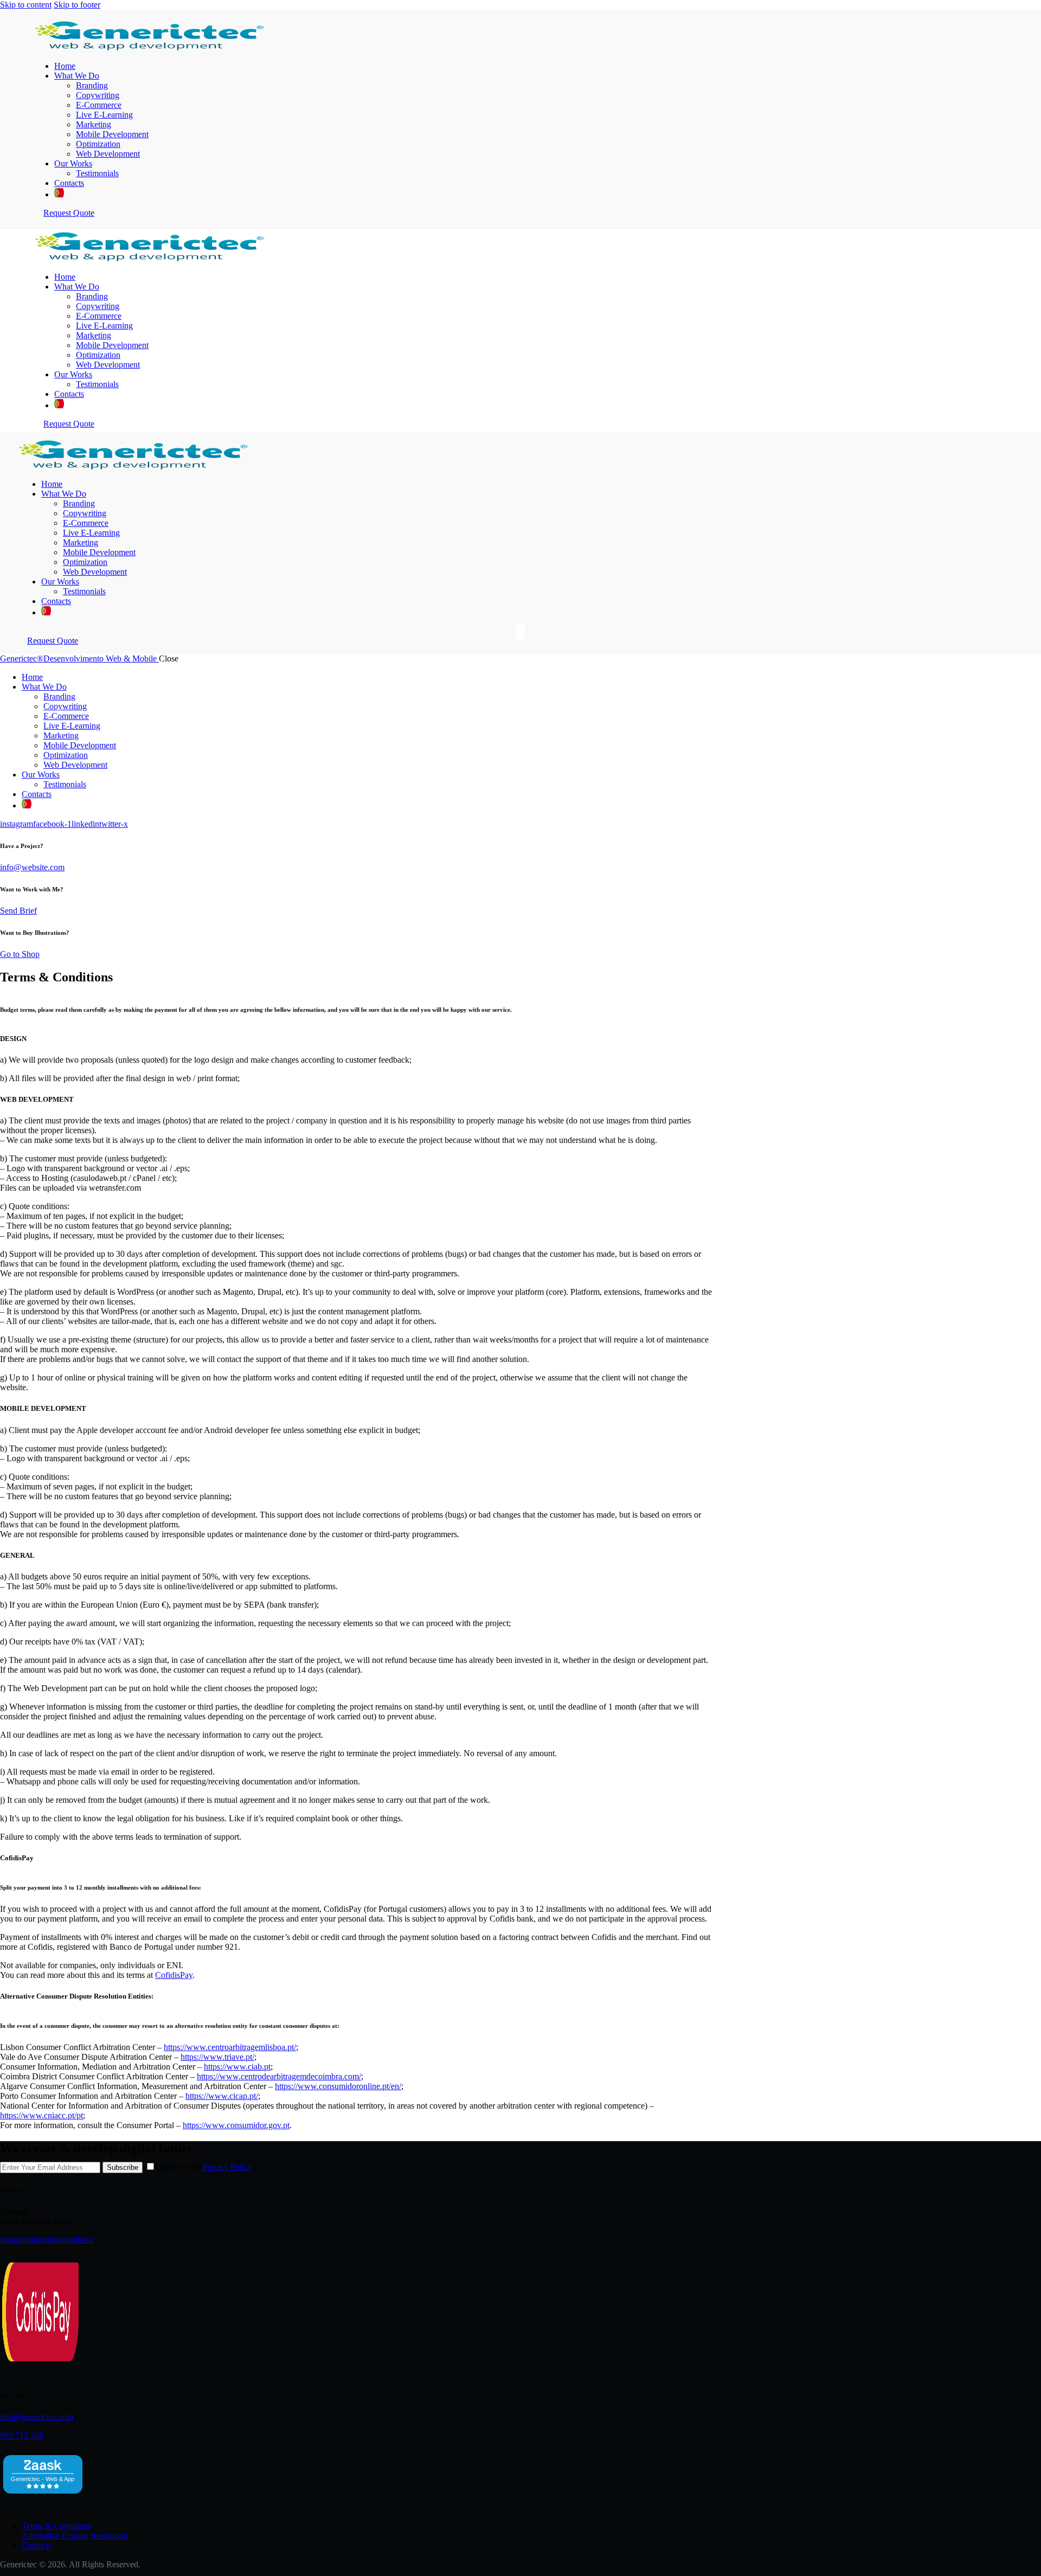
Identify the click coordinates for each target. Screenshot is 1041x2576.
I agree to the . (205, 2167)
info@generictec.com (37, 2417)
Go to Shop (20, 954)
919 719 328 (22, 2435)
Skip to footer (77, 5)
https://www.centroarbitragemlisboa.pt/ (230, 2047)
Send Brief (18, 911)
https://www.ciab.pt (237, 2067)
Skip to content (26, 5)
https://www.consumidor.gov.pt (236, 2125)
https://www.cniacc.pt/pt (41, 2115)
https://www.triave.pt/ (217, 2057)
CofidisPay (174, 1975)
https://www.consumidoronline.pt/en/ (338, 2086)
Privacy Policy (227, 2167)
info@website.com (32, 867)
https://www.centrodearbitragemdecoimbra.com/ (279, 2076)
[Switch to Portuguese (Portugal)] (59, 194)
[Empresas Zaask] (43, 2497)
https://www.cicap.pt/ (222, 2096)
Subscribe (123, 2167)
